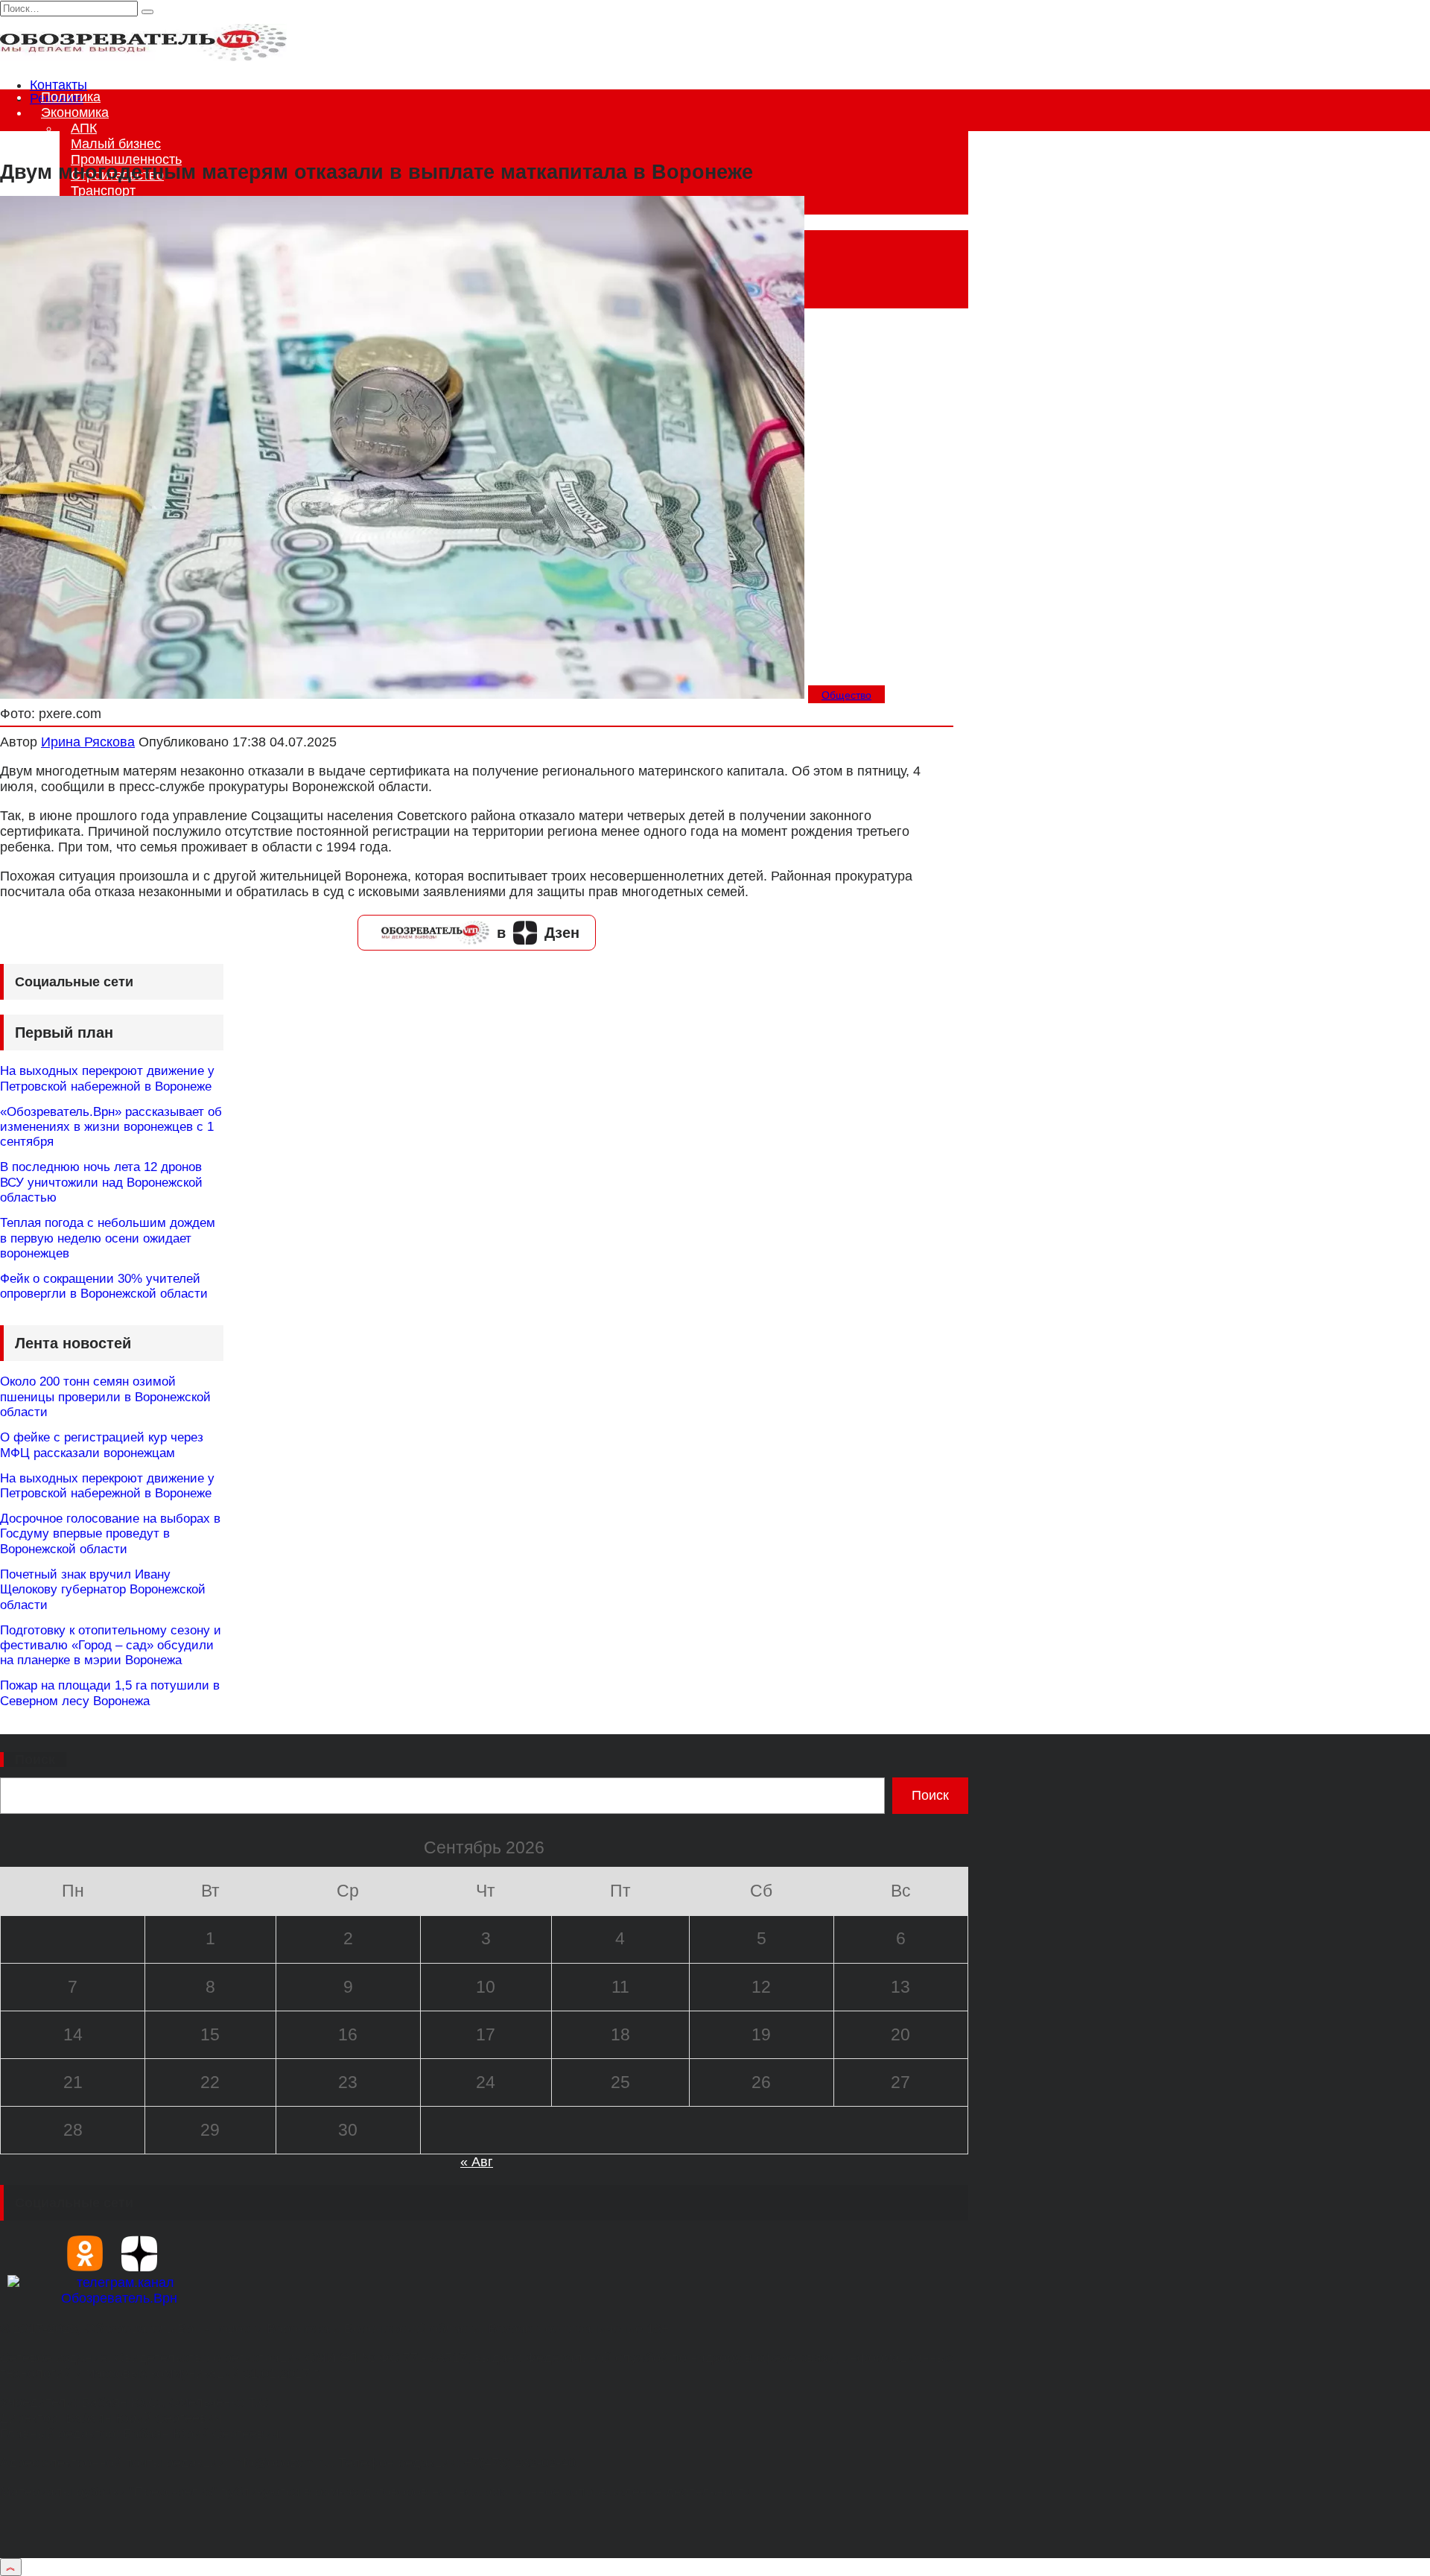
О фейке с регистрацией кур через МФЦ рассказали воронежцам (102, 1445)
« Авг (477, 2162)
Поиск (35, 1760)
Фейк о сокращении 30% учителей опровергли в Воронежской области (104, 1286)
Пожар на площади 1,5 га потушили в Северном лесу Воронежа (110, 1693)
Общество (846, 695)
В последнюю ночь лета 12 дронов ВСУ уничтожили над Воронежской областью (101, 1182)
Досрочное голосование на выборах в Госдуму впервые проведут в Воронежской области (110, 1534)
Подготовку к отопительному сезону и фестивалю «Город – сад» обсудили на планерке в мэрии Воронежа (111, 1646)
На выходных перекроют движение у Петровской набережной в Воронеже (107, 1078)
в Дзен (538, 933)
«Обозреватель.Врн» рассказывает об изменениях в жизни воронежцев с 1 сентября (111, 1127)
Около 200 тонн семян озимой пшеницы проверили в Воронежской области (105, 1397)
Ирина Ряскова (88, 742)
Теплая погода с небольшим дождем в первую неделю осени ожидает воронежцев (108, 1238)
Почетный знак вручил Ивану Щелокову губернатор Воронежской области (103, 1590)
